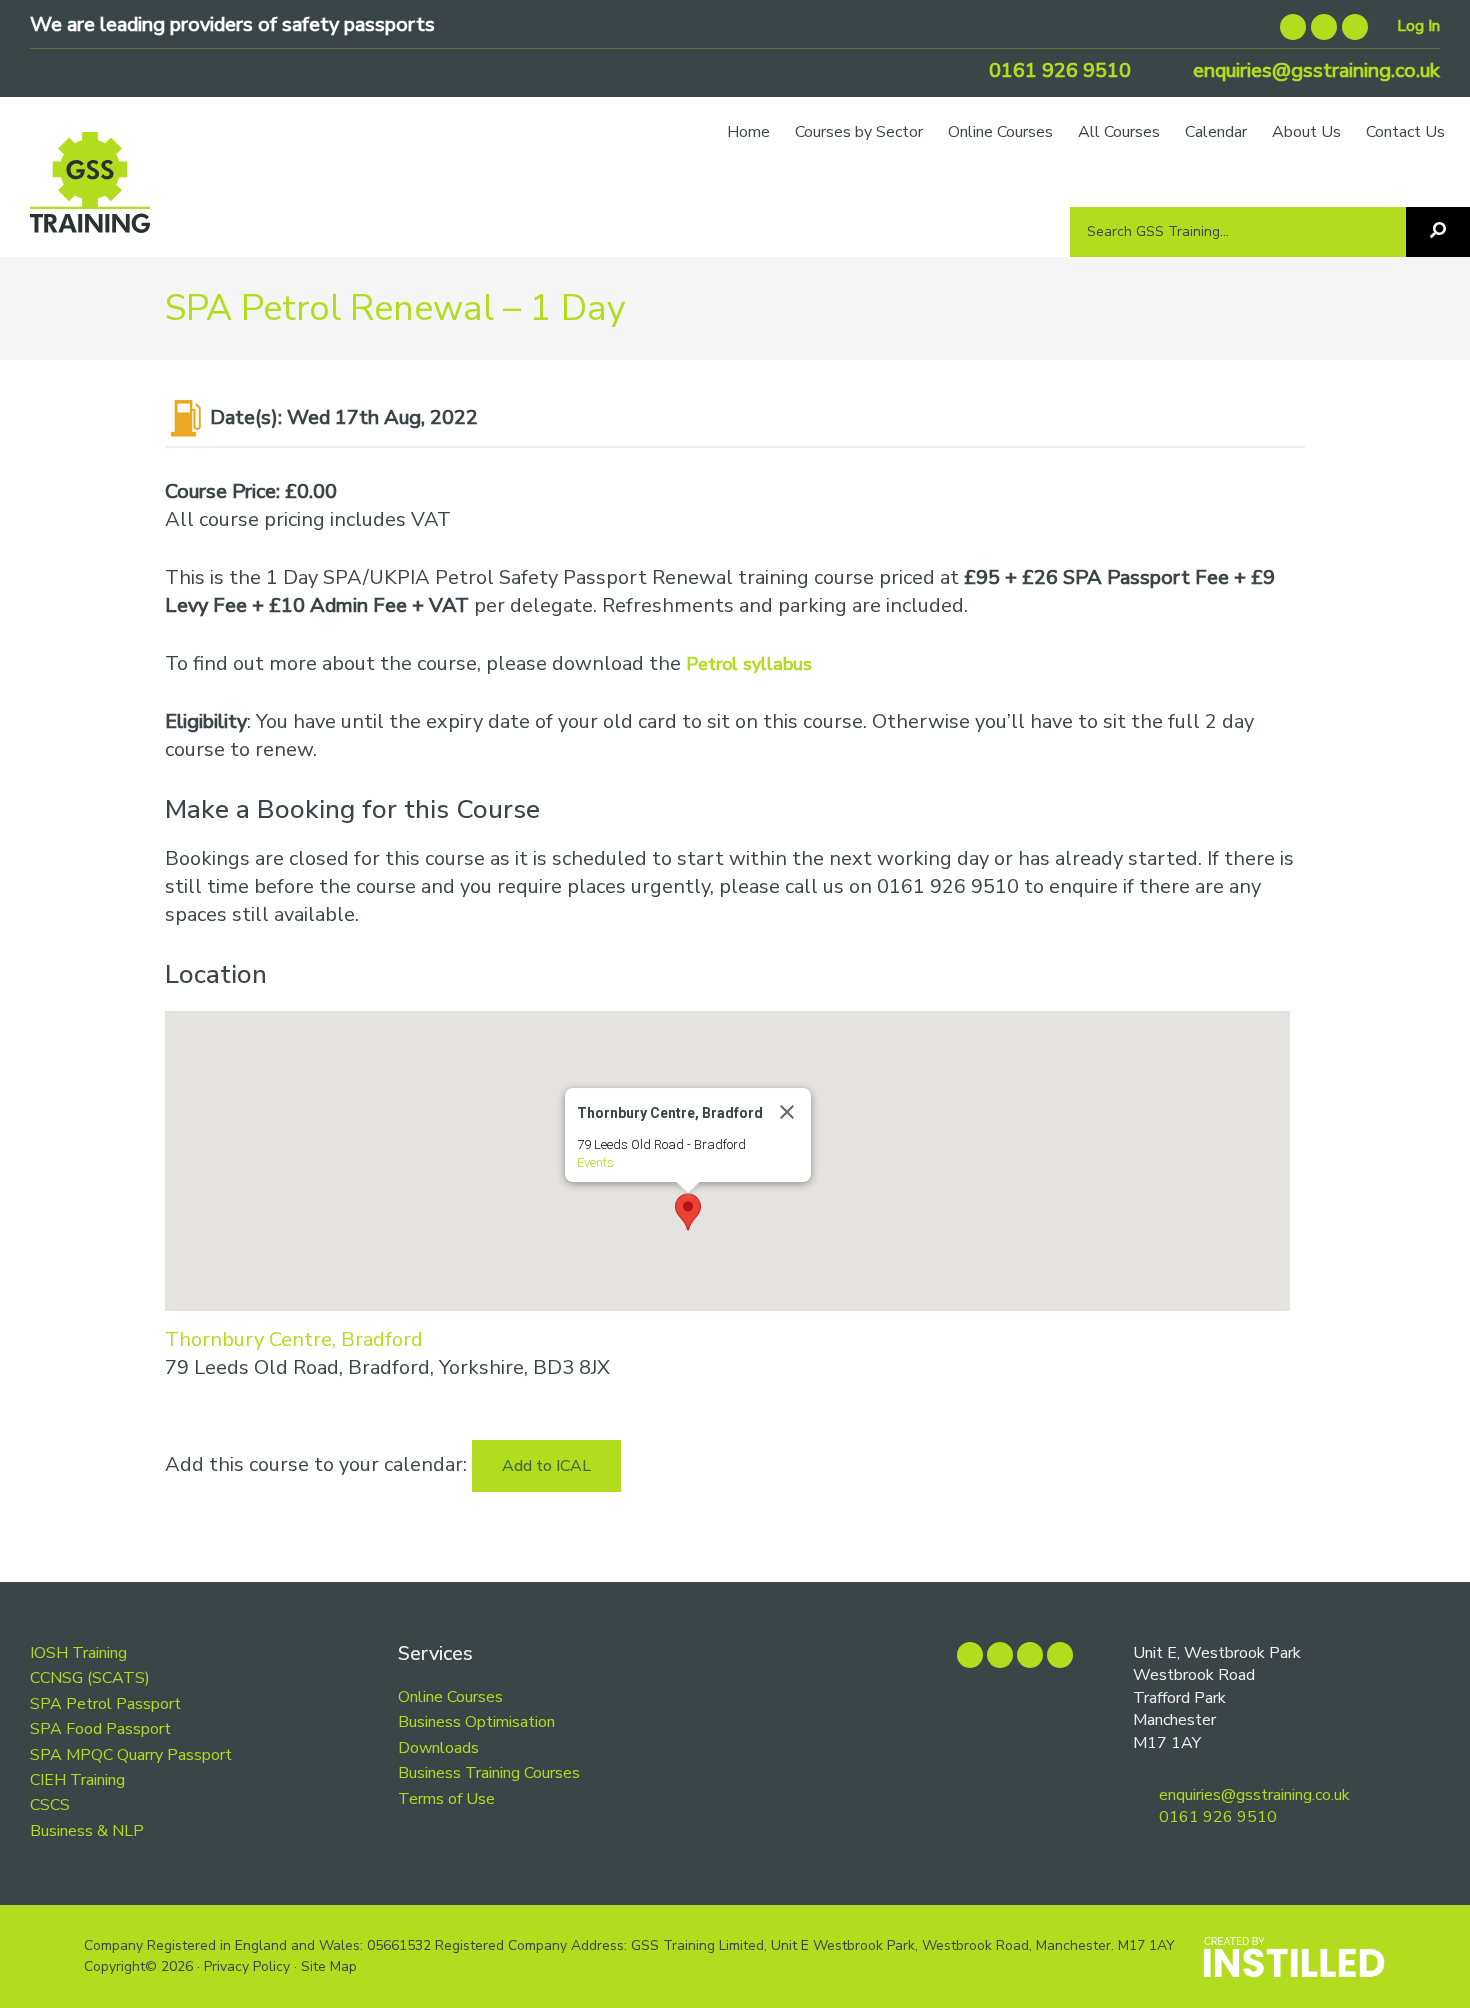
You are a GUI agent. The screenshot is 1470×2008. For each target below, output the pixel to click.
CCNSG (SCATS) (90, 1678)
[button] (688, 1212)
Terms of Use (446, 1799)
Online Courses (450, 1697)
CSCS (50, 1805)
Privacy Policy (247, 1966)
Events (595, 1162)
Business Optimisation (476, 1722)
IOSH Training (78, 1653)
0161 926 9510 (1057, 70)
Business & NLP (87, 1831)
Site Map (329, 1966)
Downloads (438, 1748)
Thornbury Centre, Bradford (294, 1339)
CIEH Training (77, 1780)
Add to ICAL (546, 1466)
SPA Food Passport (100, 1729)
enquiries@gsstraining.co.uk (1314, 70)
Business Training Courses (489, 1773)
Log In (1418, 26)
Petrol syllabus (749, 664)
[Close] (787, 1112)
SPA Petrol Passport (105, 1704)
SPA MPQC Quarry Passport (131, 1755)
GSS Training (90, 192)
